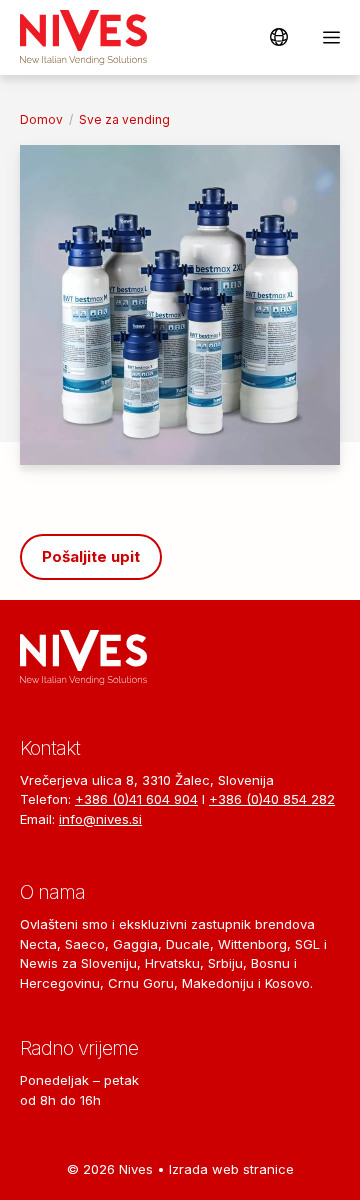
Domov (41, 119)
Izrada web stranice (231, 1169)
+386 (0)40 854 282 (272, 799)
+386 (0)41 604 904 (136, 799)
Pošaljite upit (91, 556)
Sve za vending (124, 119)
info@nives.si (100, 819)
